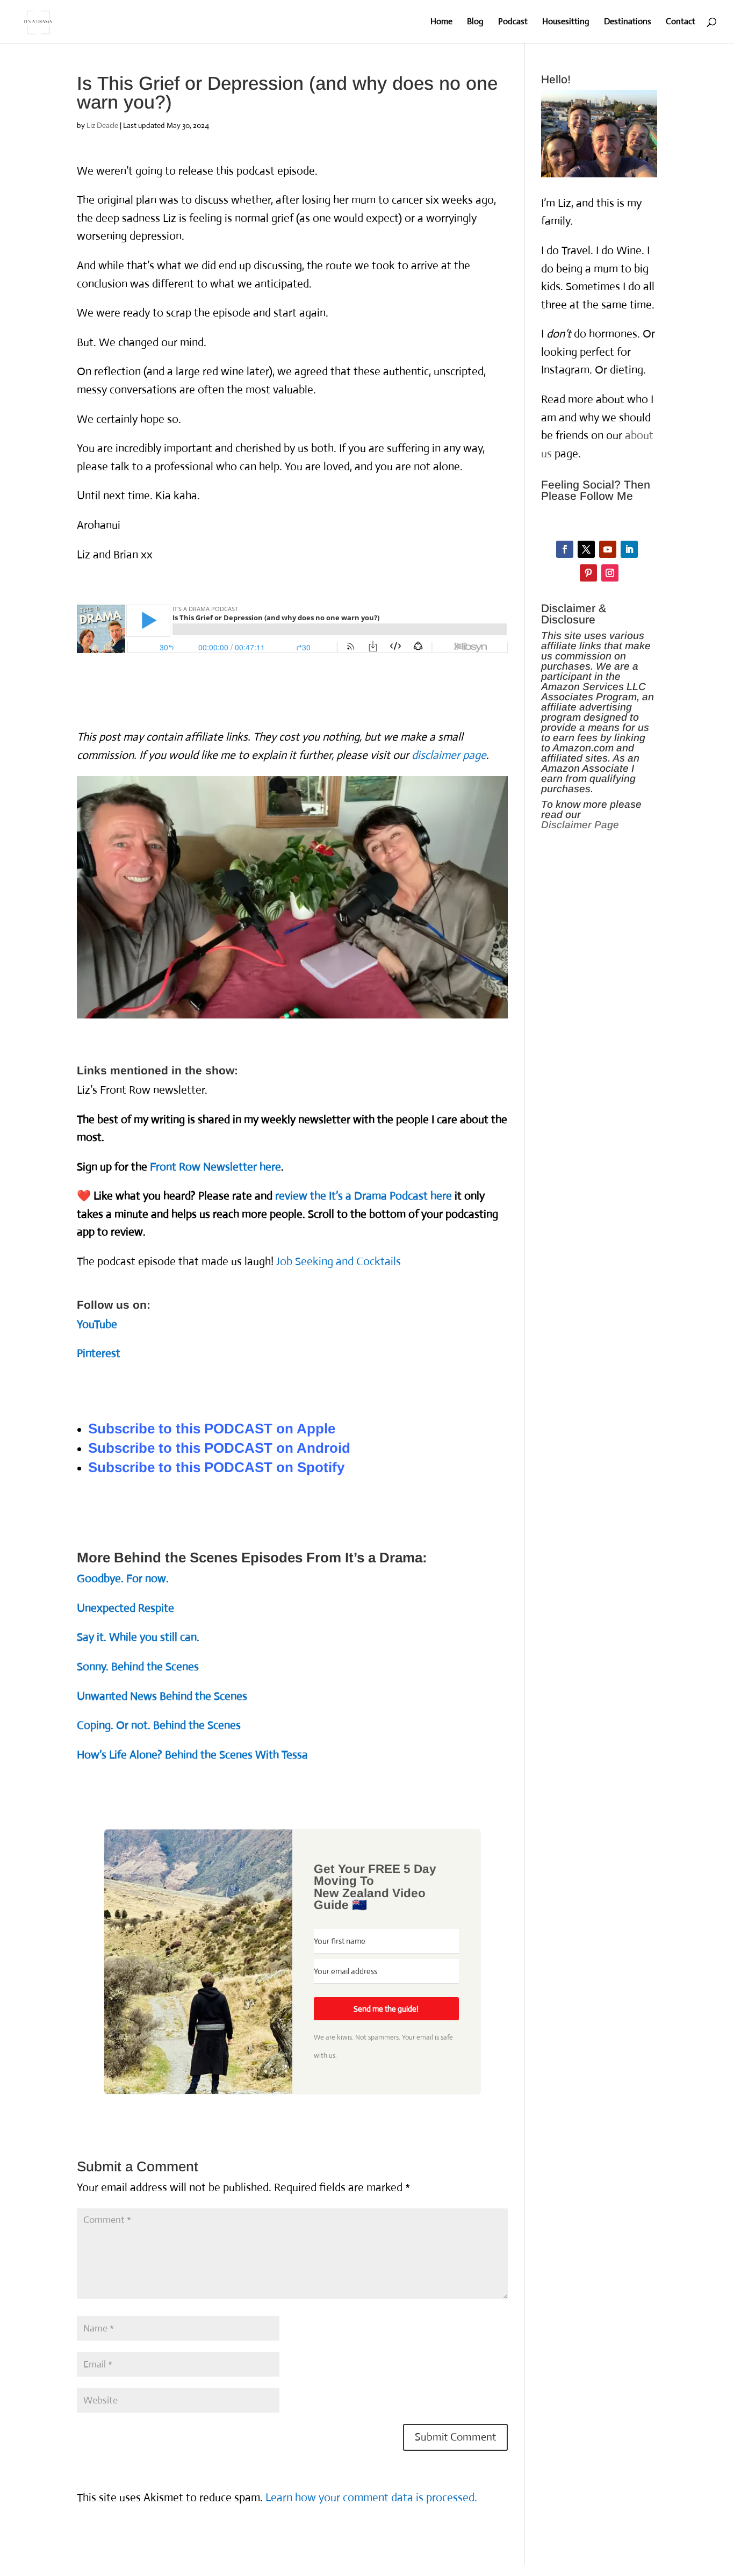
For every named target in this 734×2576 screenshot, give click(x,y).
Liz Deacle (102, 125)
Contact (681, 22)
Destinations (628, 22)
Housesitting (566, 22)
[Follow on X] (586, 549)
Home (441, 22)
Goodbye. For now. (123, 1578)
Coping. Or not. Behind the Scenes (159, 1725)
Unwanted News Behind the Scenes (162, 1696)
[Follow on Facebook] (565, 549)
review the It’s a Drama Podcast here (364, 1196)
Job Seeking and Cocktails (339, 1261)
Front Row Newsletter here (215, 1167)
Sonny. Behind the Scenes (138, 1667)
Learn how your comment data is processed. (371, 2498)
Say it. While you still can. (138, 1637)
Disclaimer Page (580, 825)
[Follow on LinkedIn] (629, 549)
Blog (475, 22)
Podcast (513, 22)
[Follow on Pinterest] (588, 573)
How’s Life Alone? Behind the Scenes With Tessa (192, 1755)
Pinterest (99, 1353)
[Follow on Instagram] (610, 573)
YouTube (97, 1324)
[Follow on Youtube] (608, 549)
